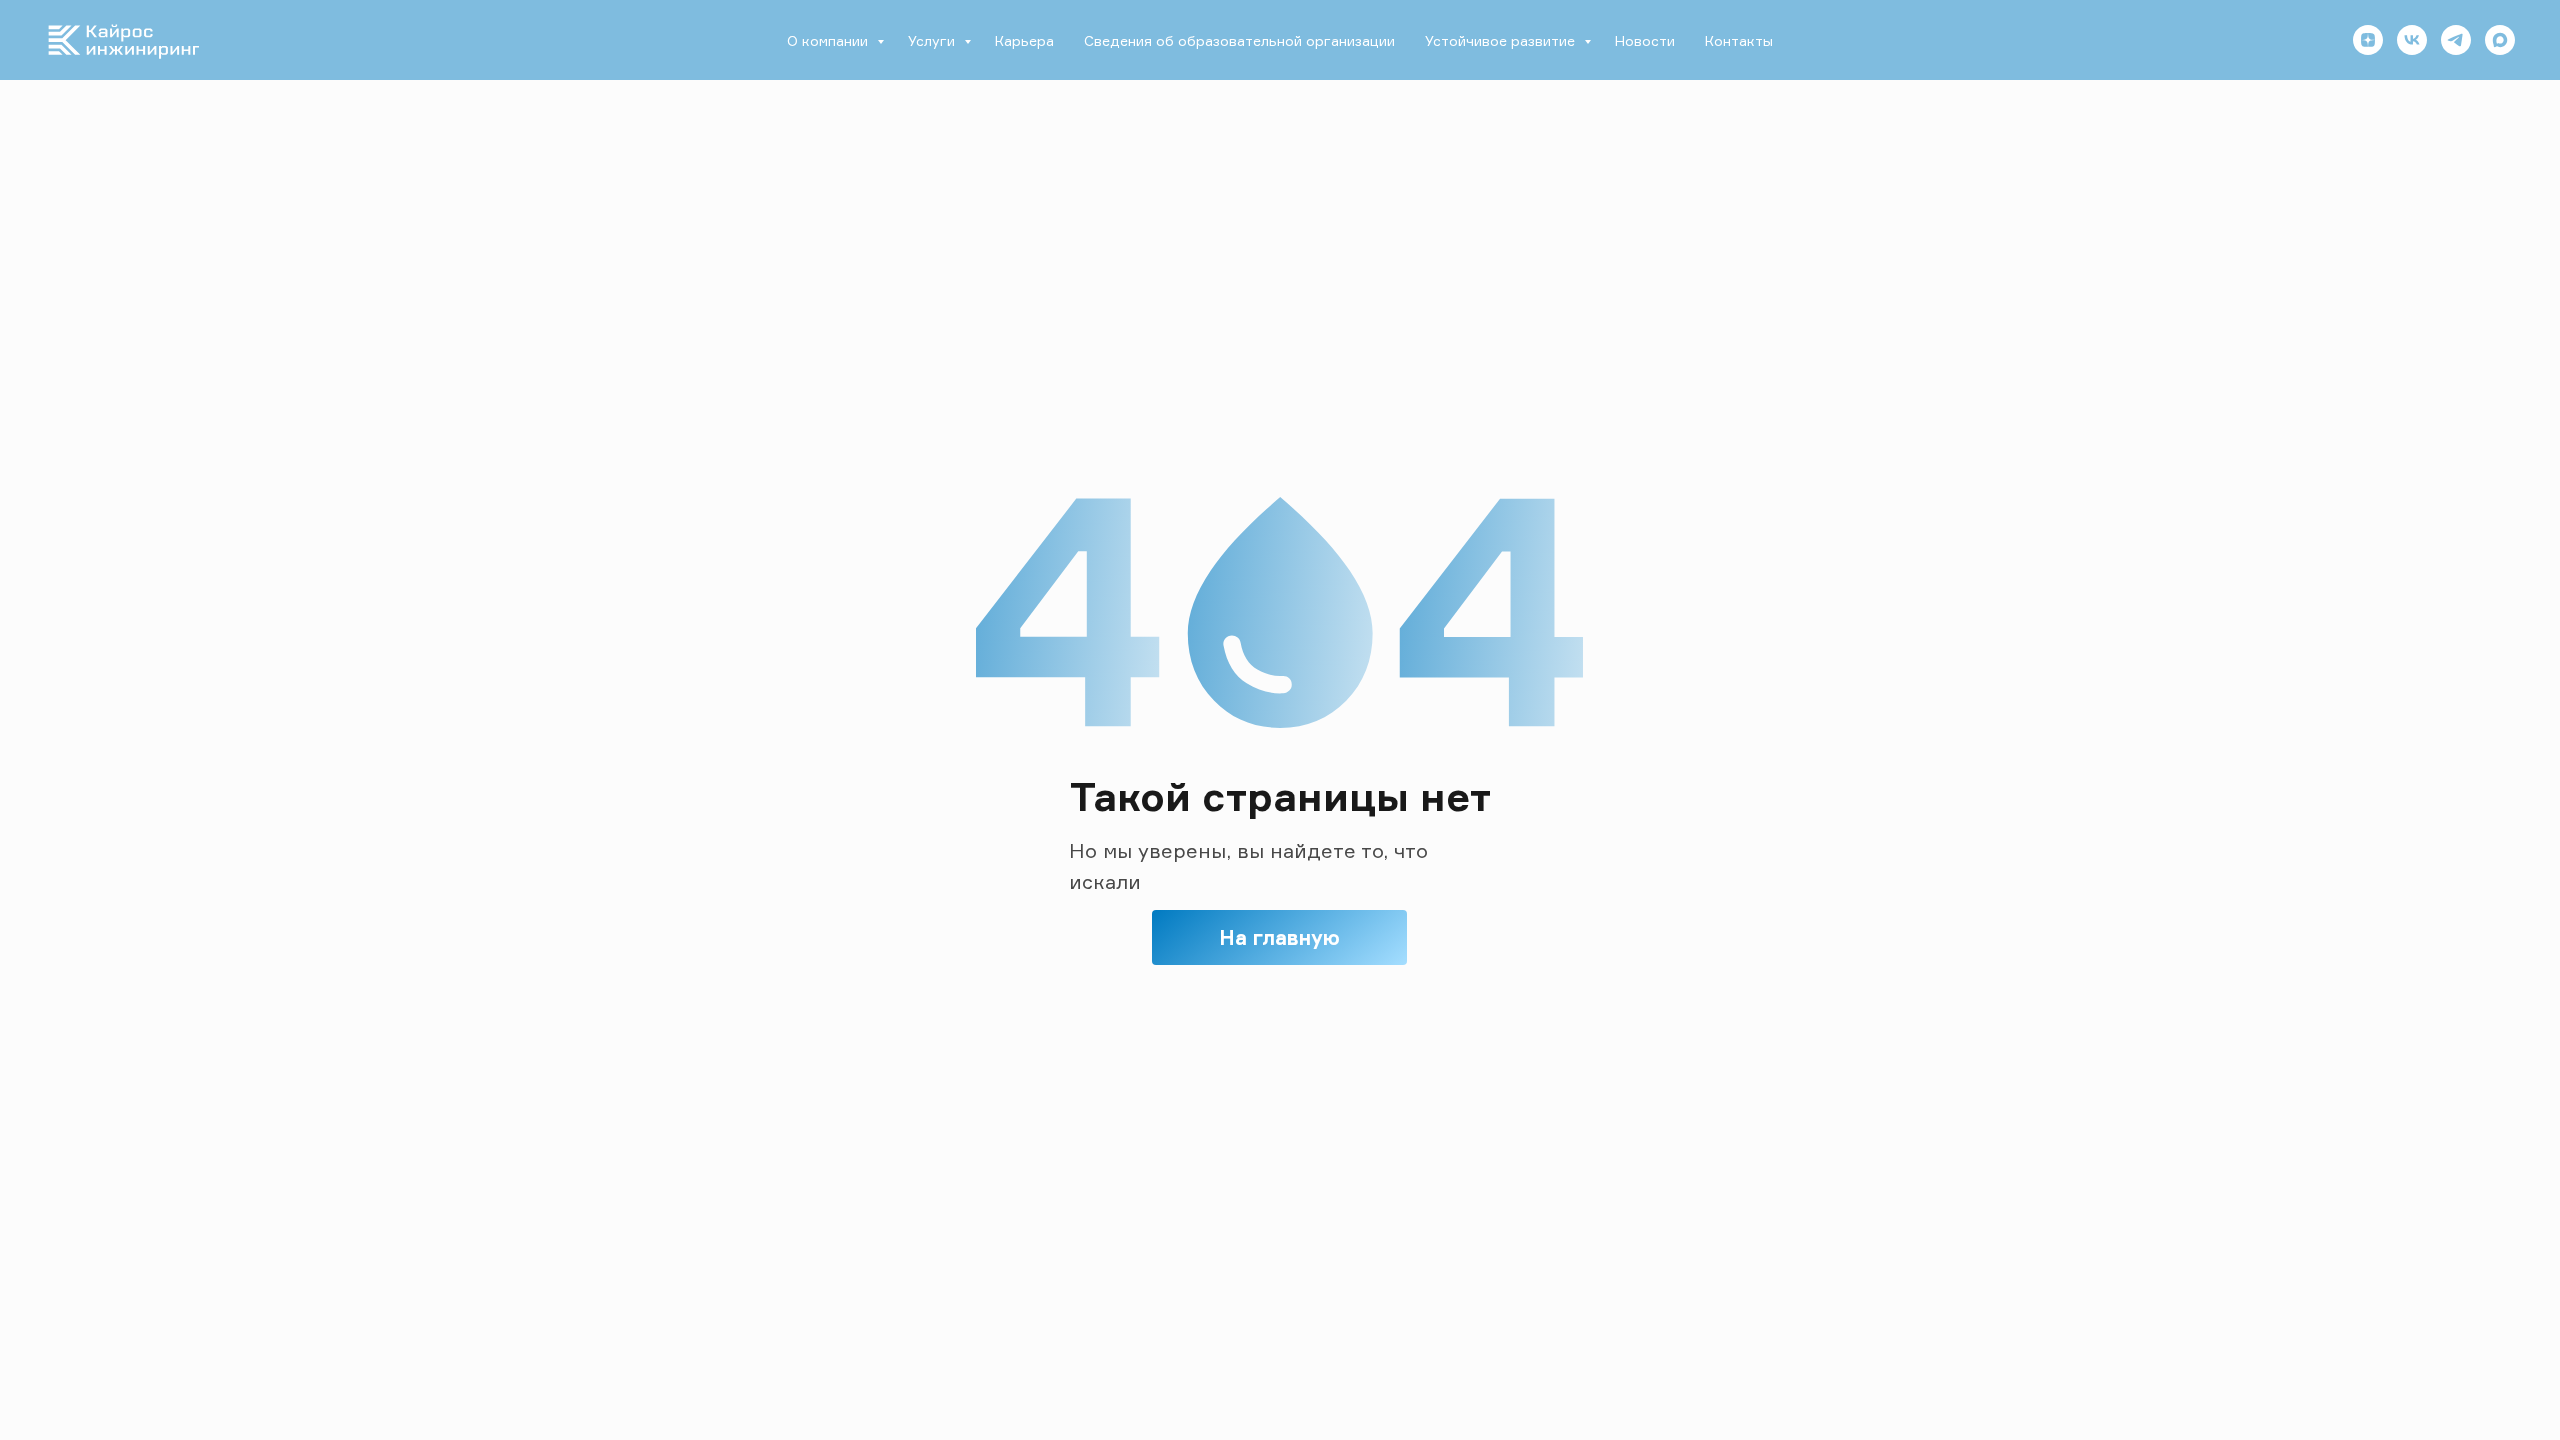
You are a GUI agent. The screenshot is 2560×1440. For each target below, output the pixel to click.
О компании (829, 40)
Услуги (933, 40)
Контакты (1739, 40)
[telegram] (2456, 40)
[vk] (2412, 40)
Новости (1645, 40)
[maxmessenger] (2500, 40)
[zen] (2368, 40)
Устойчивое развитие (1502, 40)
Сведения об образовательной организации (1239, 40)
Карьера (1024, 40)
